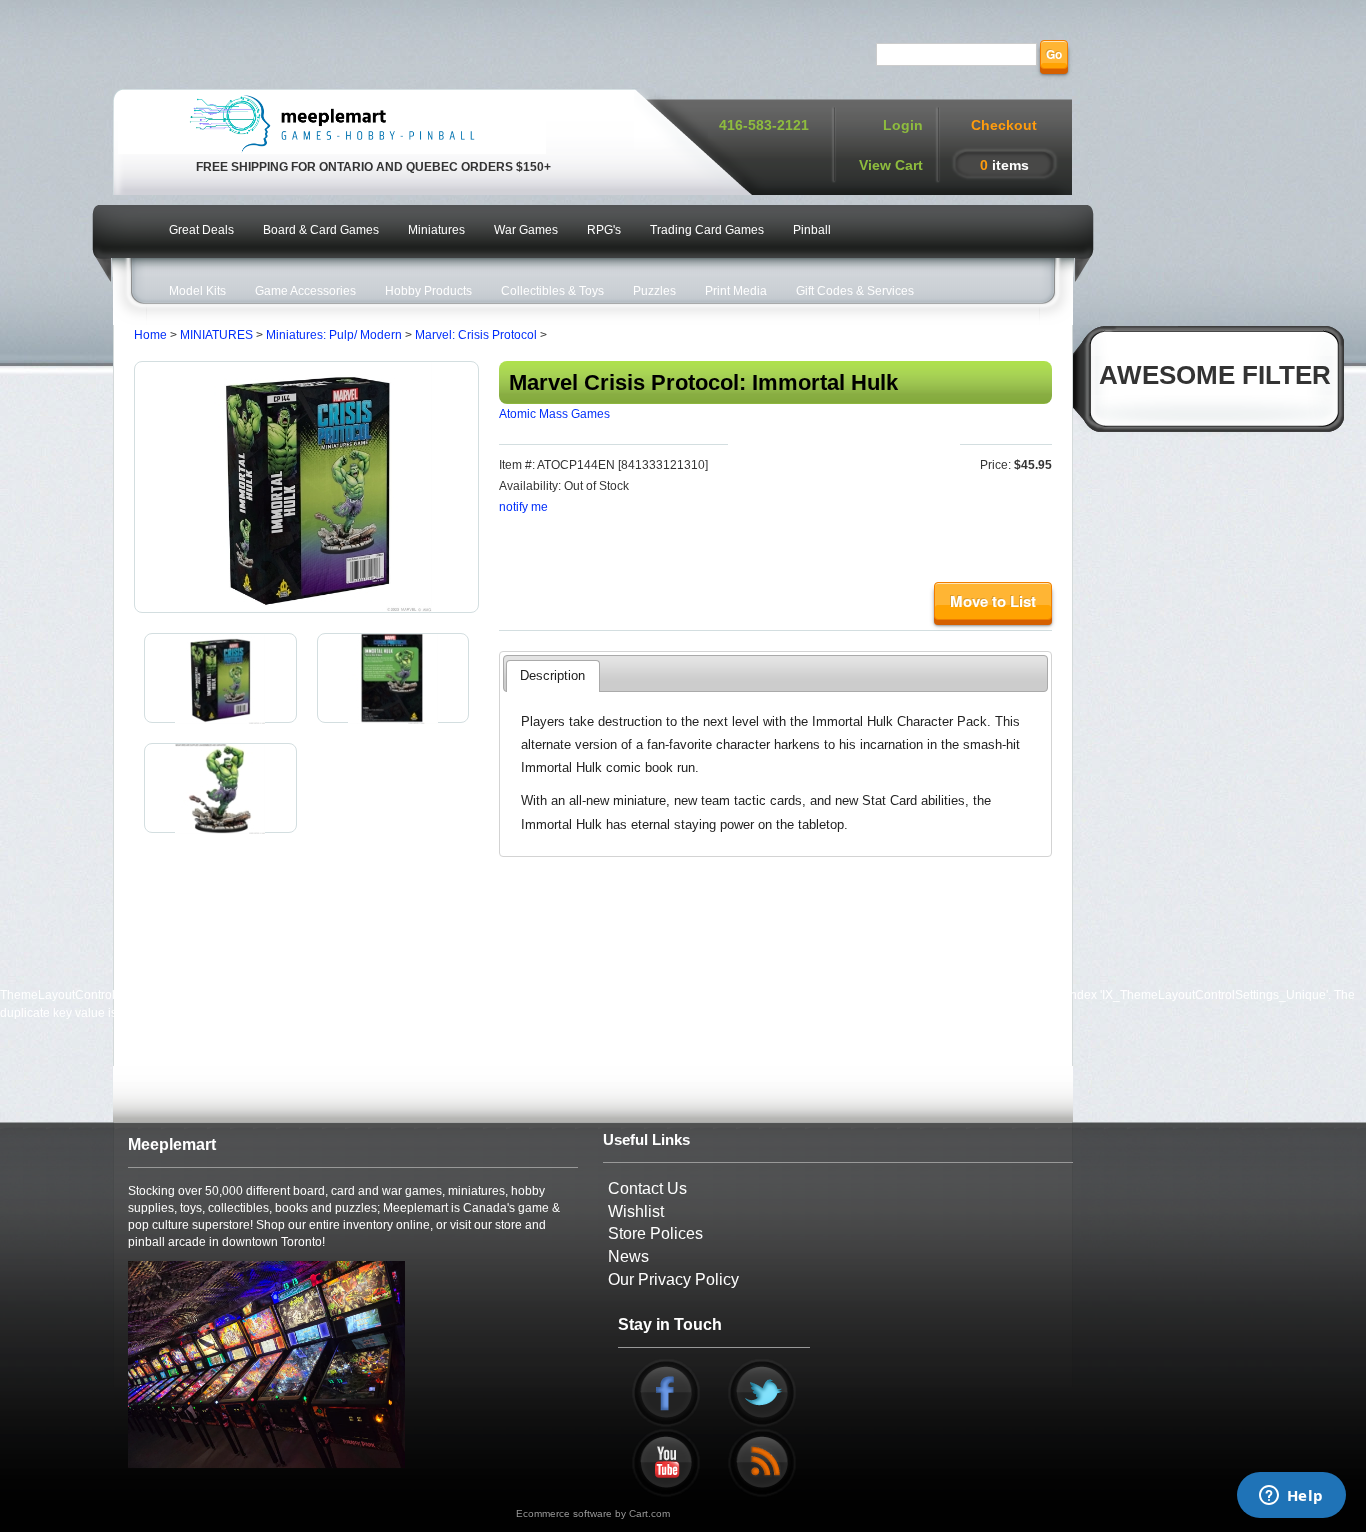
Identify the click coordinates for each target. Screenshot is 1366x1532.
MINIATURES (216, 335)
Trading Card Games (707, 230)
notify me (523, 507)
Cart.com (649, 1513)
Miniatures (436, 230)
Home (150, 335)
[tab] (552, 676)
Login (903, 125)
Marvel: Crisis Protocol (476, 335)
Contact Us (647, 1188)
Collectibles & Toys (552, 291)
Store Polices (655, 1233)
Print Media (736, 291)
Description (552, 675)
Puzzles (654, 291)
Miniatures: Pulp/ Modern (334, 335)
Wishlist (636, 1211)
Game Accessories (305, 291)
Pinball (812, 230)
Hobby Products (428, 291)
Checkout (1004, 125)
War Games (526, 230)
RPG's (604, 230)
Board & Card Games (321, 230)
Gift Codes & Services (855, 291)
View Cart (891, 165)
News (628, 1256)
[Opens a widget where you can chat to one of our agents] (1291, 1497)
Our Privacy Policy (673, 1279)
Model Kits (197, 291)
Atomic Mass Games (554, 414)
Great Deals (201, 230)
